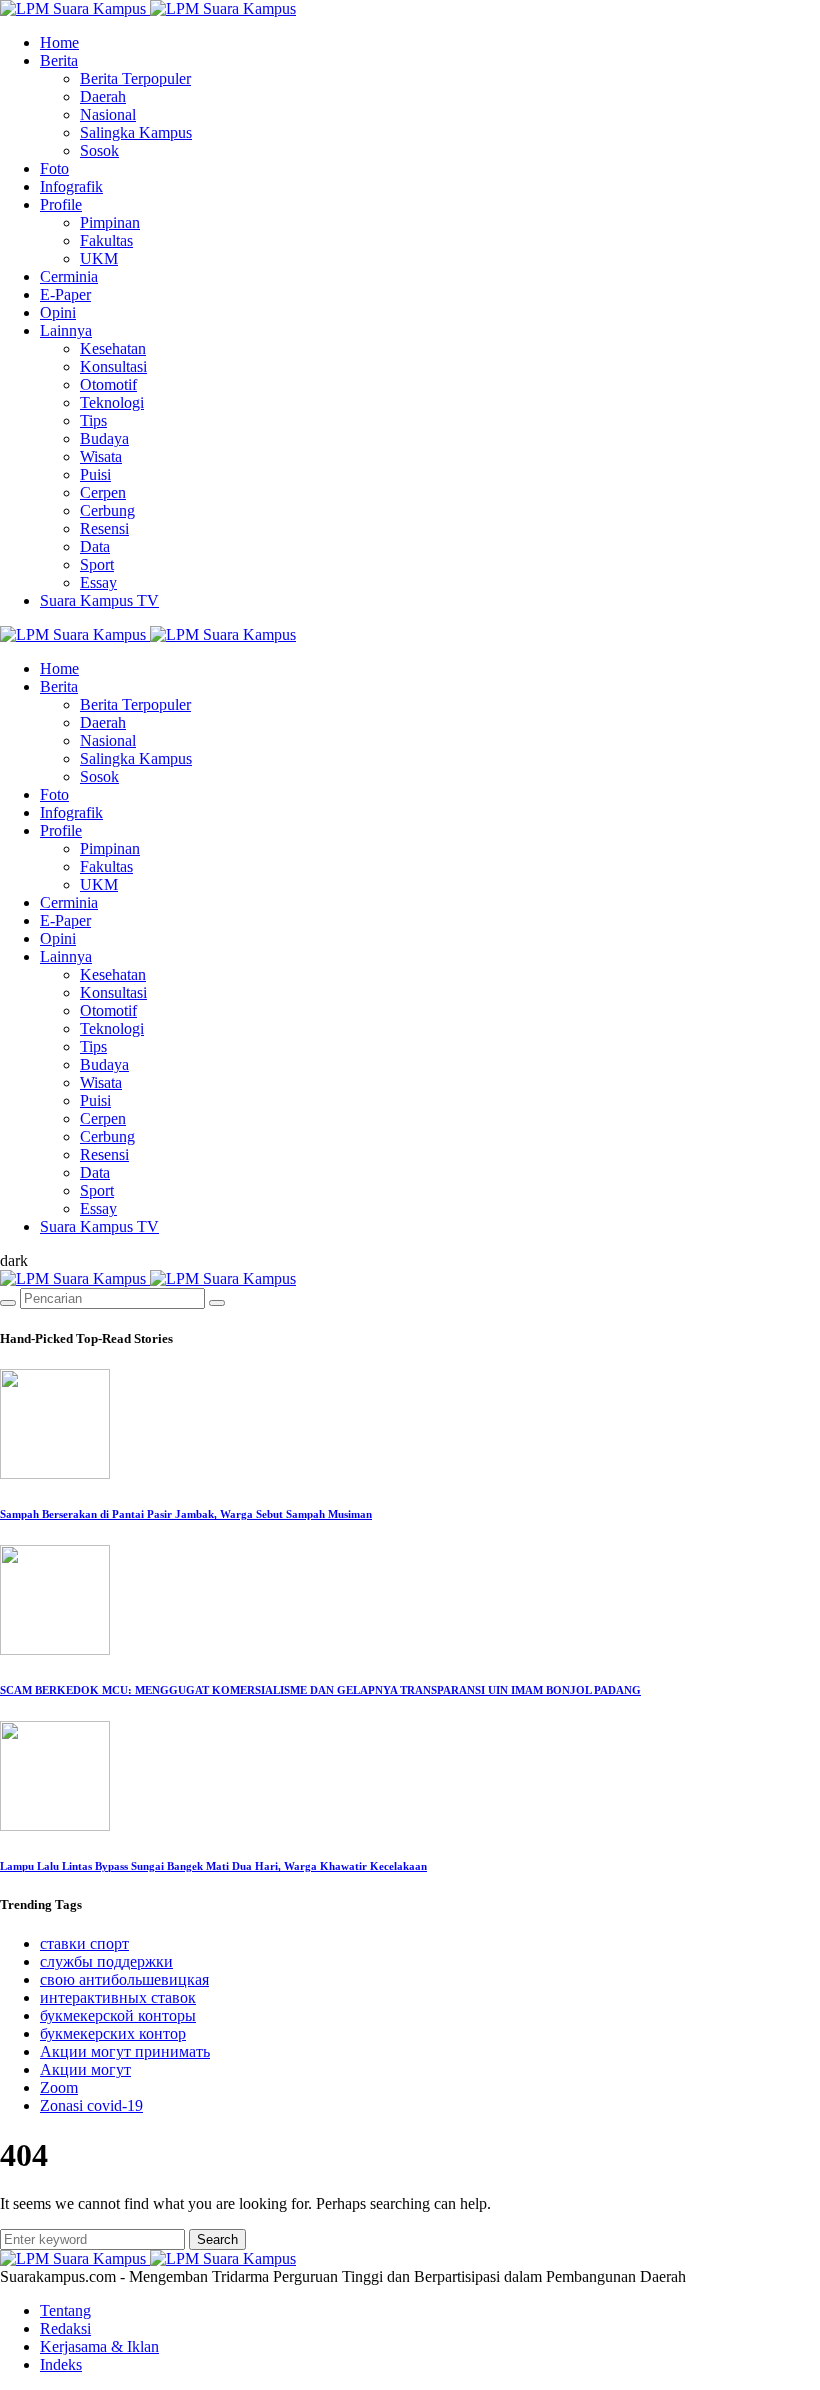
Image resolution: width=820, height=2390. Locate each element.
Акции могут (85, 2069)
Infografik (71, 186)
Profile (61, 204)
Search (217, 2239)
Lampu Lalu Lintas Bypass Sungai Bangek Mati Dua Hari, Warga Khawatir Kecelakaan (213, 1866)
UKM (99, 258)
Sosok (99, 150)
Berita (59, 60)
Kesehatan (113, 348)
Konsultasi (113, 366)
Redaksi (65, 2328)
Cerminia (69, 276)
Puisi (95, 474)
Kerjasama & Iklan (99, 2346)
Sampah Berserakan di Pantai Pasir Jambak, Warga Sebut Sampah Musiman (186, 1514)
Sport (97, 564)
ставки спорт (84, 1943)
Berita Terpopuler (135, 78)
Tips (93, 420)
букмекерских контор (113, 2033)
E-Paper (65, 294)
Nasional (108, 114)
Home (59, 42)
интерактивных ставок (118, 1997)
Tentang (65, 2310)
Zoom (59, 2087)
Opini (58, 312)
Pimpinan (110, 222)
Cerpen (103, 492)
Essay (98, 582)
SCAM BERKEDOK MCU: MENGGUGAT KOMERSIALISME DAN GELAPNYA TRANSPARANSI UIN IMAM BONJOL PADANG (320, 1690)
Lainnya (66, 330)
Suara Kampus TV (99, 600)
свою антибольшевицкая (124, 1979)
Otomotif (108, 384)
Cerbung (107, 510)
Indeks (61, 2364)
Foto (54, 168)
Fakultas (106, 240)
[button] (14, 1260)
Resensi (104, 528)
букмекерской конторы (118, 2015)
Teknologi (112, 402)
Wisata (101, 456)
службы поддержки (106, 1961)
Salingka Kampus (136, 132)
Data (95, 546)
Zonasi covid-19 (91, 2105)
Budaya (104, 438)
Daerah (103, 96)
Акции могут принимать (125, 2051)
